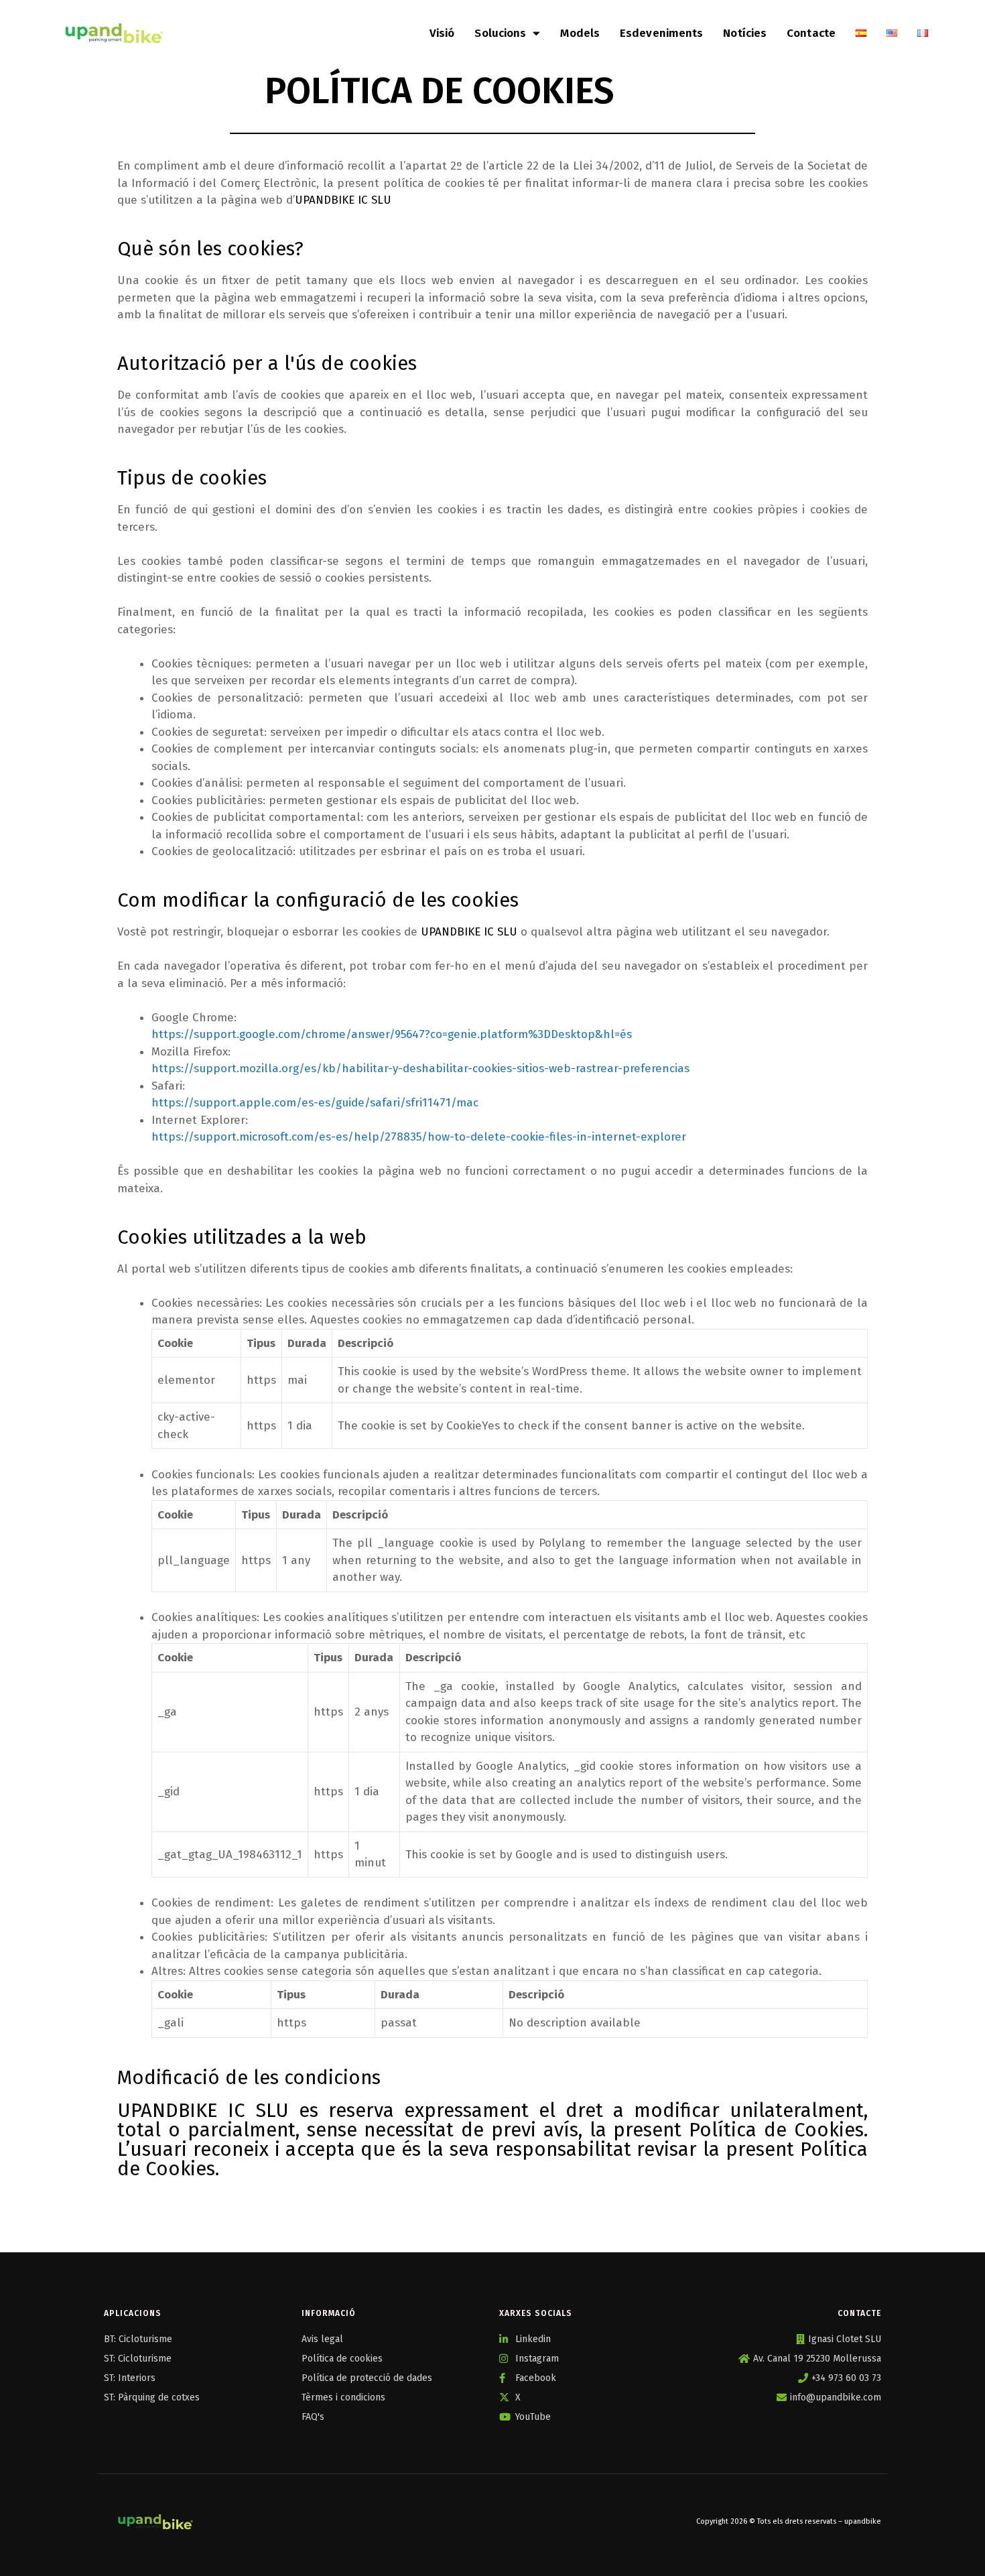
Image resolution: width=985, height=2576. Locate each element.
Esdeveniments (661, 33)
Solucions (500, 33)
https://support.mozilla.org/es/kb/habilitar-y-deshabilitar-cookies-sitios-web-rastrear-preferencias (420, 1069)
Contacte (811, 33)
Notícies (745, 33)
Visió (442, 33)
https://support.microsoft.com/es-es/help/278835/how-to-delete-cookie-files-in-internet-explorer (419, 1137)
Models (580, 33)
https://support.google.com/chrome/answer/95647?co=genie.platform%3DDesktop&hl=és (392, 1034)
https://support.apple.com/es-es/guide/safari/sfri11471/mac (315, 1103)
